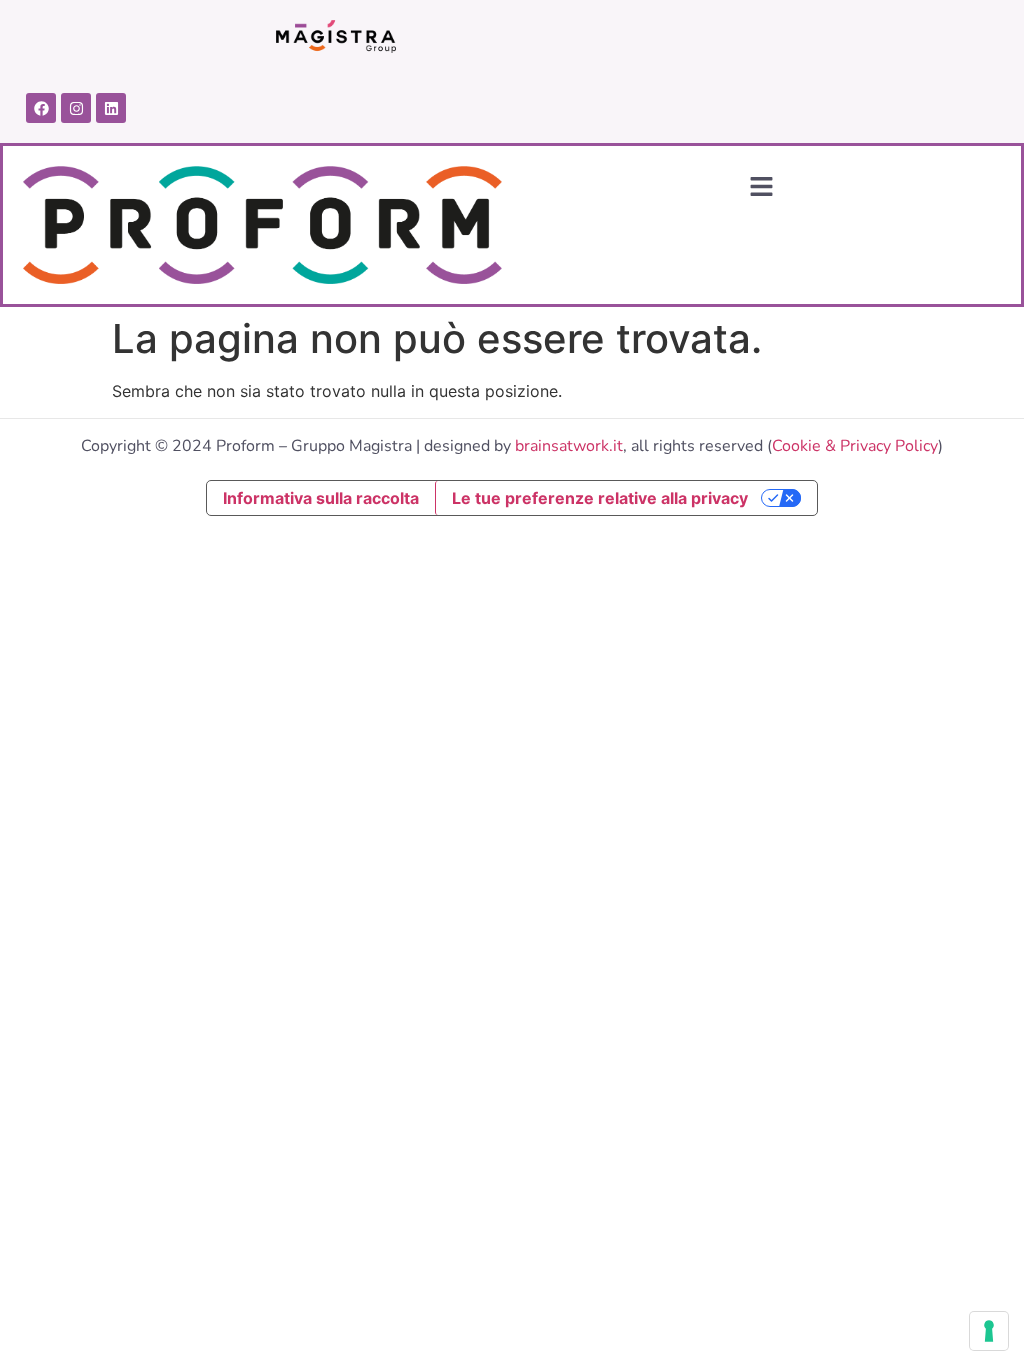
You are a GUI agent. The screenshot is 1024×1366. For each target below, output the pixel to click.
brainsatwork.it (569, 446)
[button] (761, 187)
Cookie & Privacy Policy (855, 446)
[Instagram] (76, 108)
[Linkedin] (111, 108)
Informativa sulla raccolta (321, 498)
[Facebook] (41, 108)
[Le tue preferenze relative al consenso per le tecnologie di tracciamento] (989, 1331)
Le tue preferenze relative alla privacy (600, 498)
